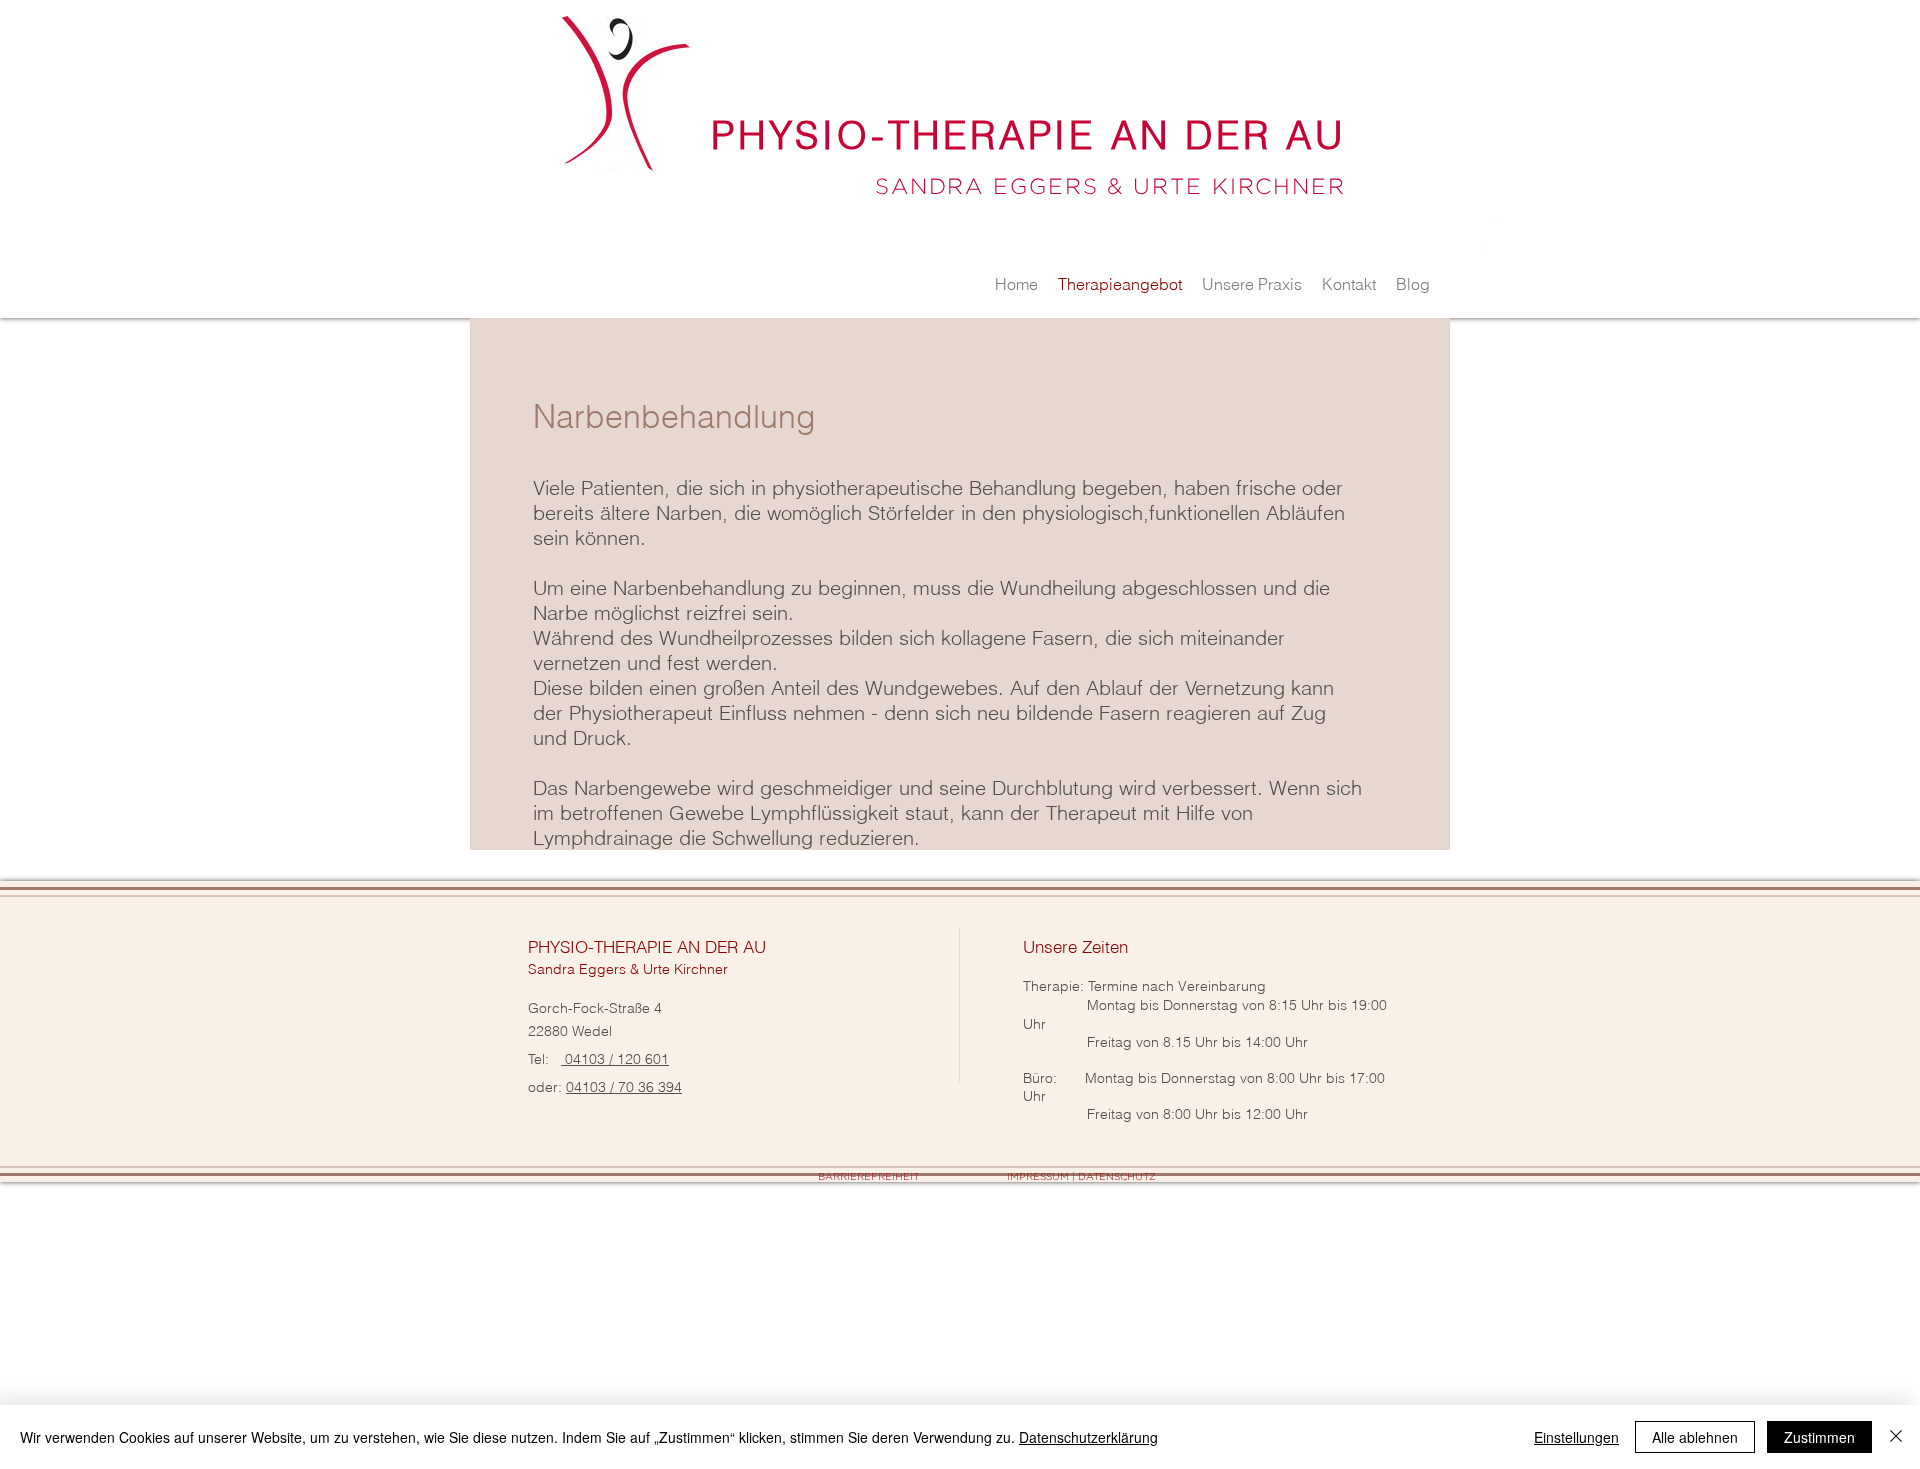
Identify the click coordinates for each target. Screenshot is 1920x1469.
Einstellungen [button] (1576, 1437)
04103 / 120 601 (615, 1059)
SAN (902, 186)
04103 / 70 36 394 (624, 1087)
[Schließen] (1896, 1437)
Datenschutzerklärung (1088, 1437)
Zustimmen (1819, 1437)
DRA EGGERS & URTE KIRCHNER (1137, 186)
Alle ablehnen (1695, 1437)
